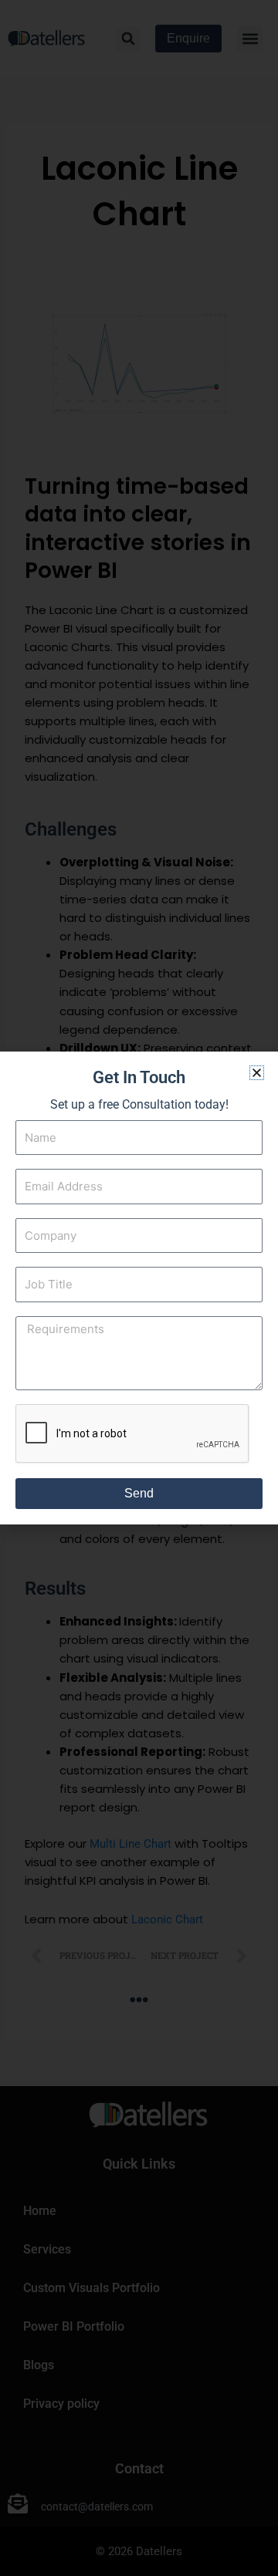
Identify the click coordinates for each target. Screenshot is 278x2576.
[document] (139, 1288)
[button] (257, 1073)
